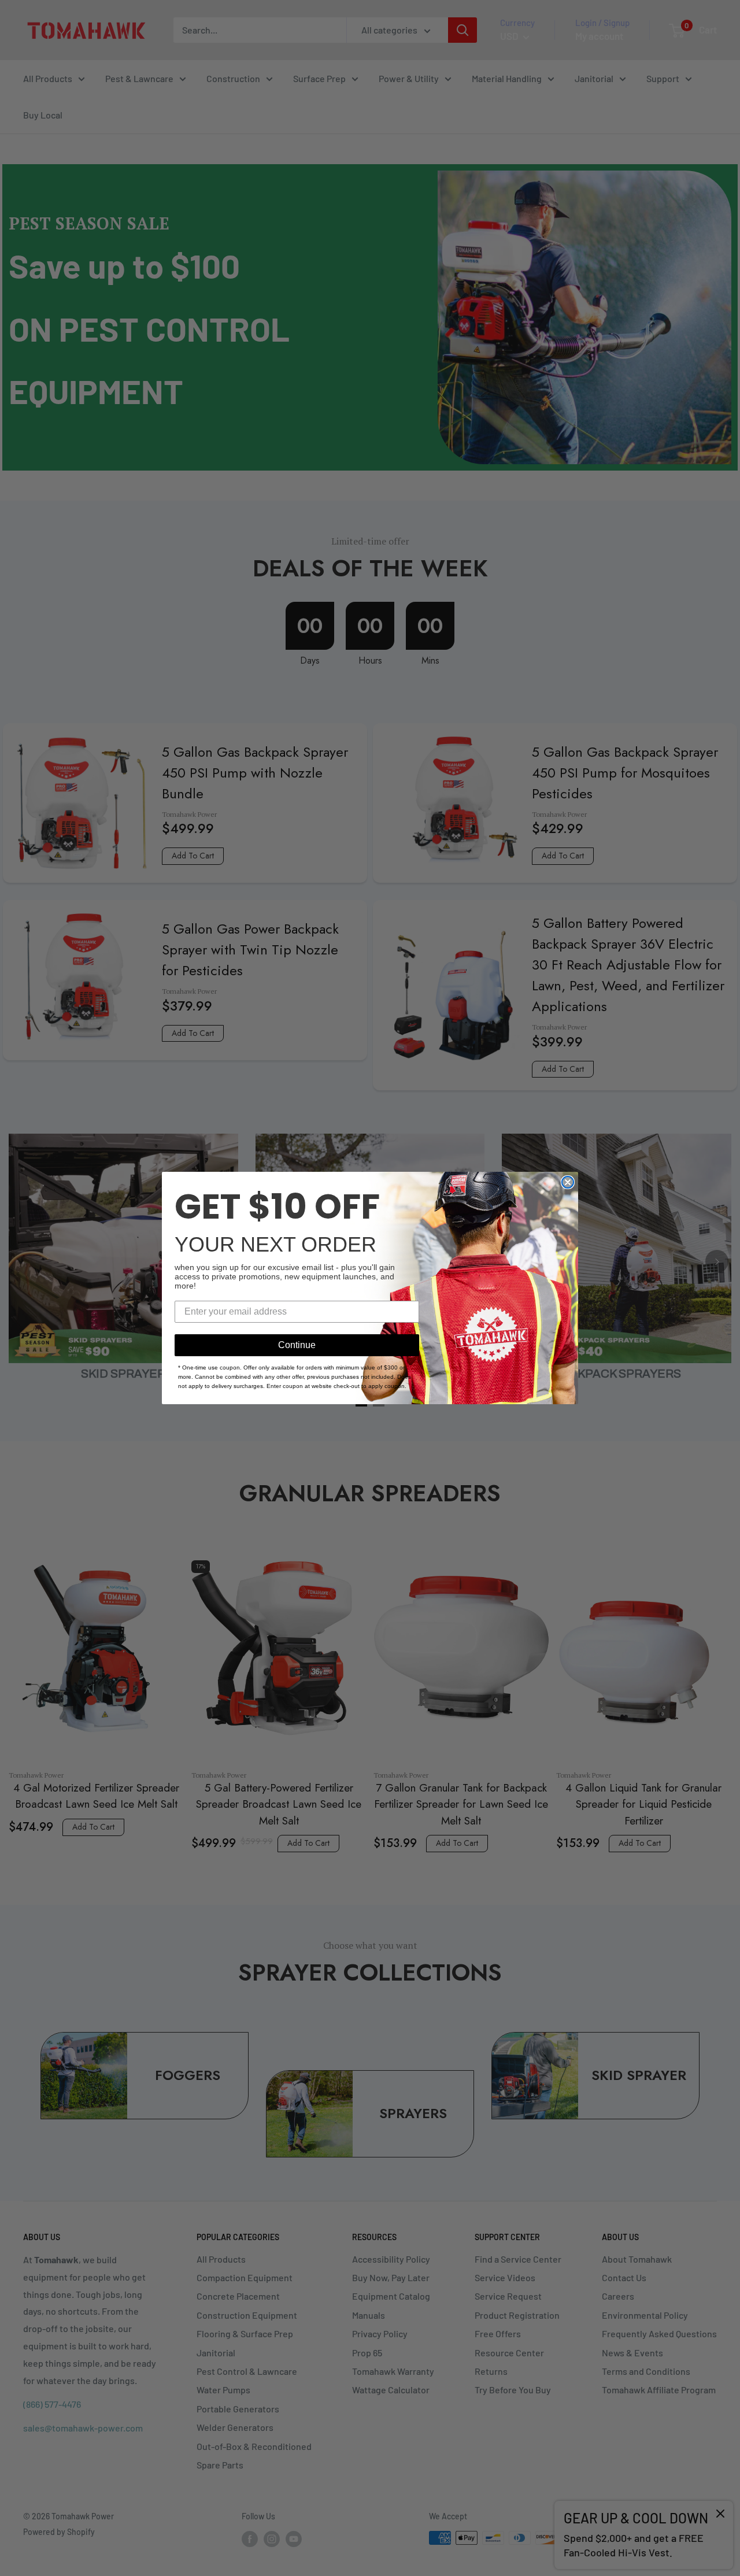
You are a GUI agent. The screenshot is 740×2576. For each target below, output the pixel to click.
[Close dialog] (568, 1182)
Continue (297, 1345)
